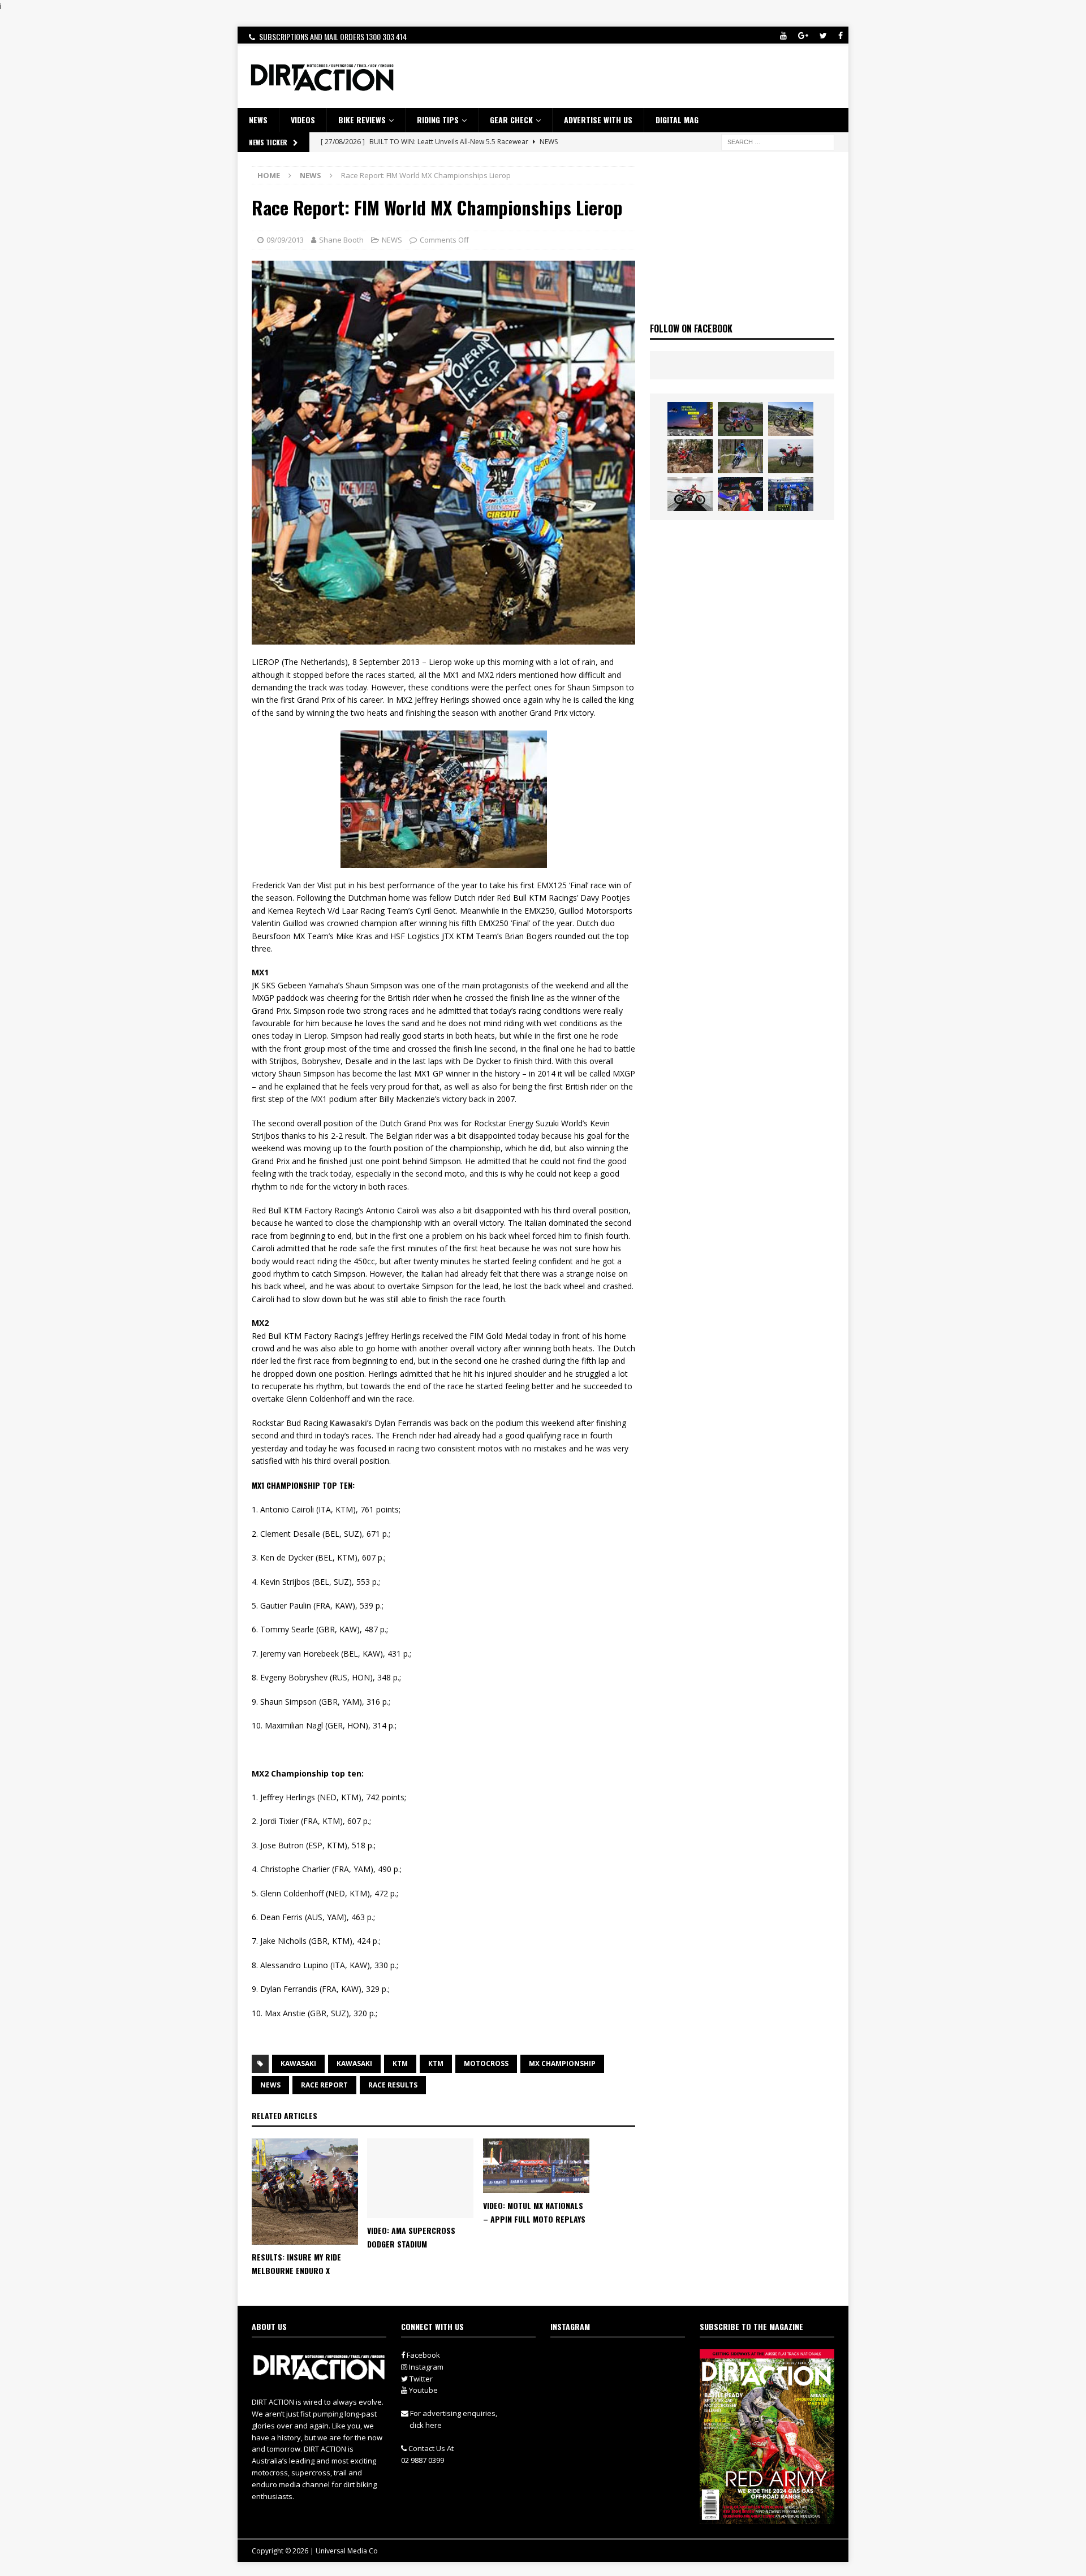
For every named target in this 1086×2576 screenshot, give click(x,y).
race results (393, 2085)
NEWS (258, 120)
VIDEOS (303, 120)
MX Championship (562, 2063)
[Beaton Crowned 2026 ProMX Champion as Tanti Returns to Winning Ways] (791, 494)
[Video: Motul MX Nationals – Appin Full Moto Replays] (536, 2166)
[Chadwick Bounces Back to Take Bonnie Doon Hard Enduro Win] (740, 419)
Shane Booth (341, 240)
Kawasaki (348, 1423)
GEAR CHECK (511, 120)
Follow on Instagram (625, 2380)
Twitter (420, 2379)
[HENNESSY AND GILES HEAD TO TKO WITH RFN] (690, 456)
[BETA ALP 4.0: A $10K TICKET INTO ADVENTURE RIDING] (791, 456)
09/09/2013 (285, 240)
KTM (293, 1210)
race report (324, 2085)
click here (426, 2425)
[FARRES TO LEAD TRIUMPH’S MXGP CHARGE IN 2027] (791, 419)
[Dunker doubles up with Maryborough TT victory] (740, 494)
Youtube (423, 2390)
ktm (436, 2063)
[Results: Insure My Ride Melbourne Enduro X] (305, 2192)
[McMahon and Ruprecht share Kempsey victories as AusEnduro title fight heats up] (740, 456)
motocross (486, 2063)
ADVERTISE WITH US (598, 120)
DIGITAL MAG (677, 120)
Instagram (425, 2367)
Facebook (423, 2355)
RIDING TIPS (438, 120)
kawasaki (354, 2063)
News (270, 2085)
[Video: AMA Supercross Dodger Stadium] (420, 2178)
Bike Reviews (362, 120)
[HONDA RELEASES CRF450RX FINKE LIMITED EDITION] (690, 494)
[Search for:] (778, 141)
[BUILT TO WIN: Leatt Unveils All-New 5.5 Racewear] (690, 419)
